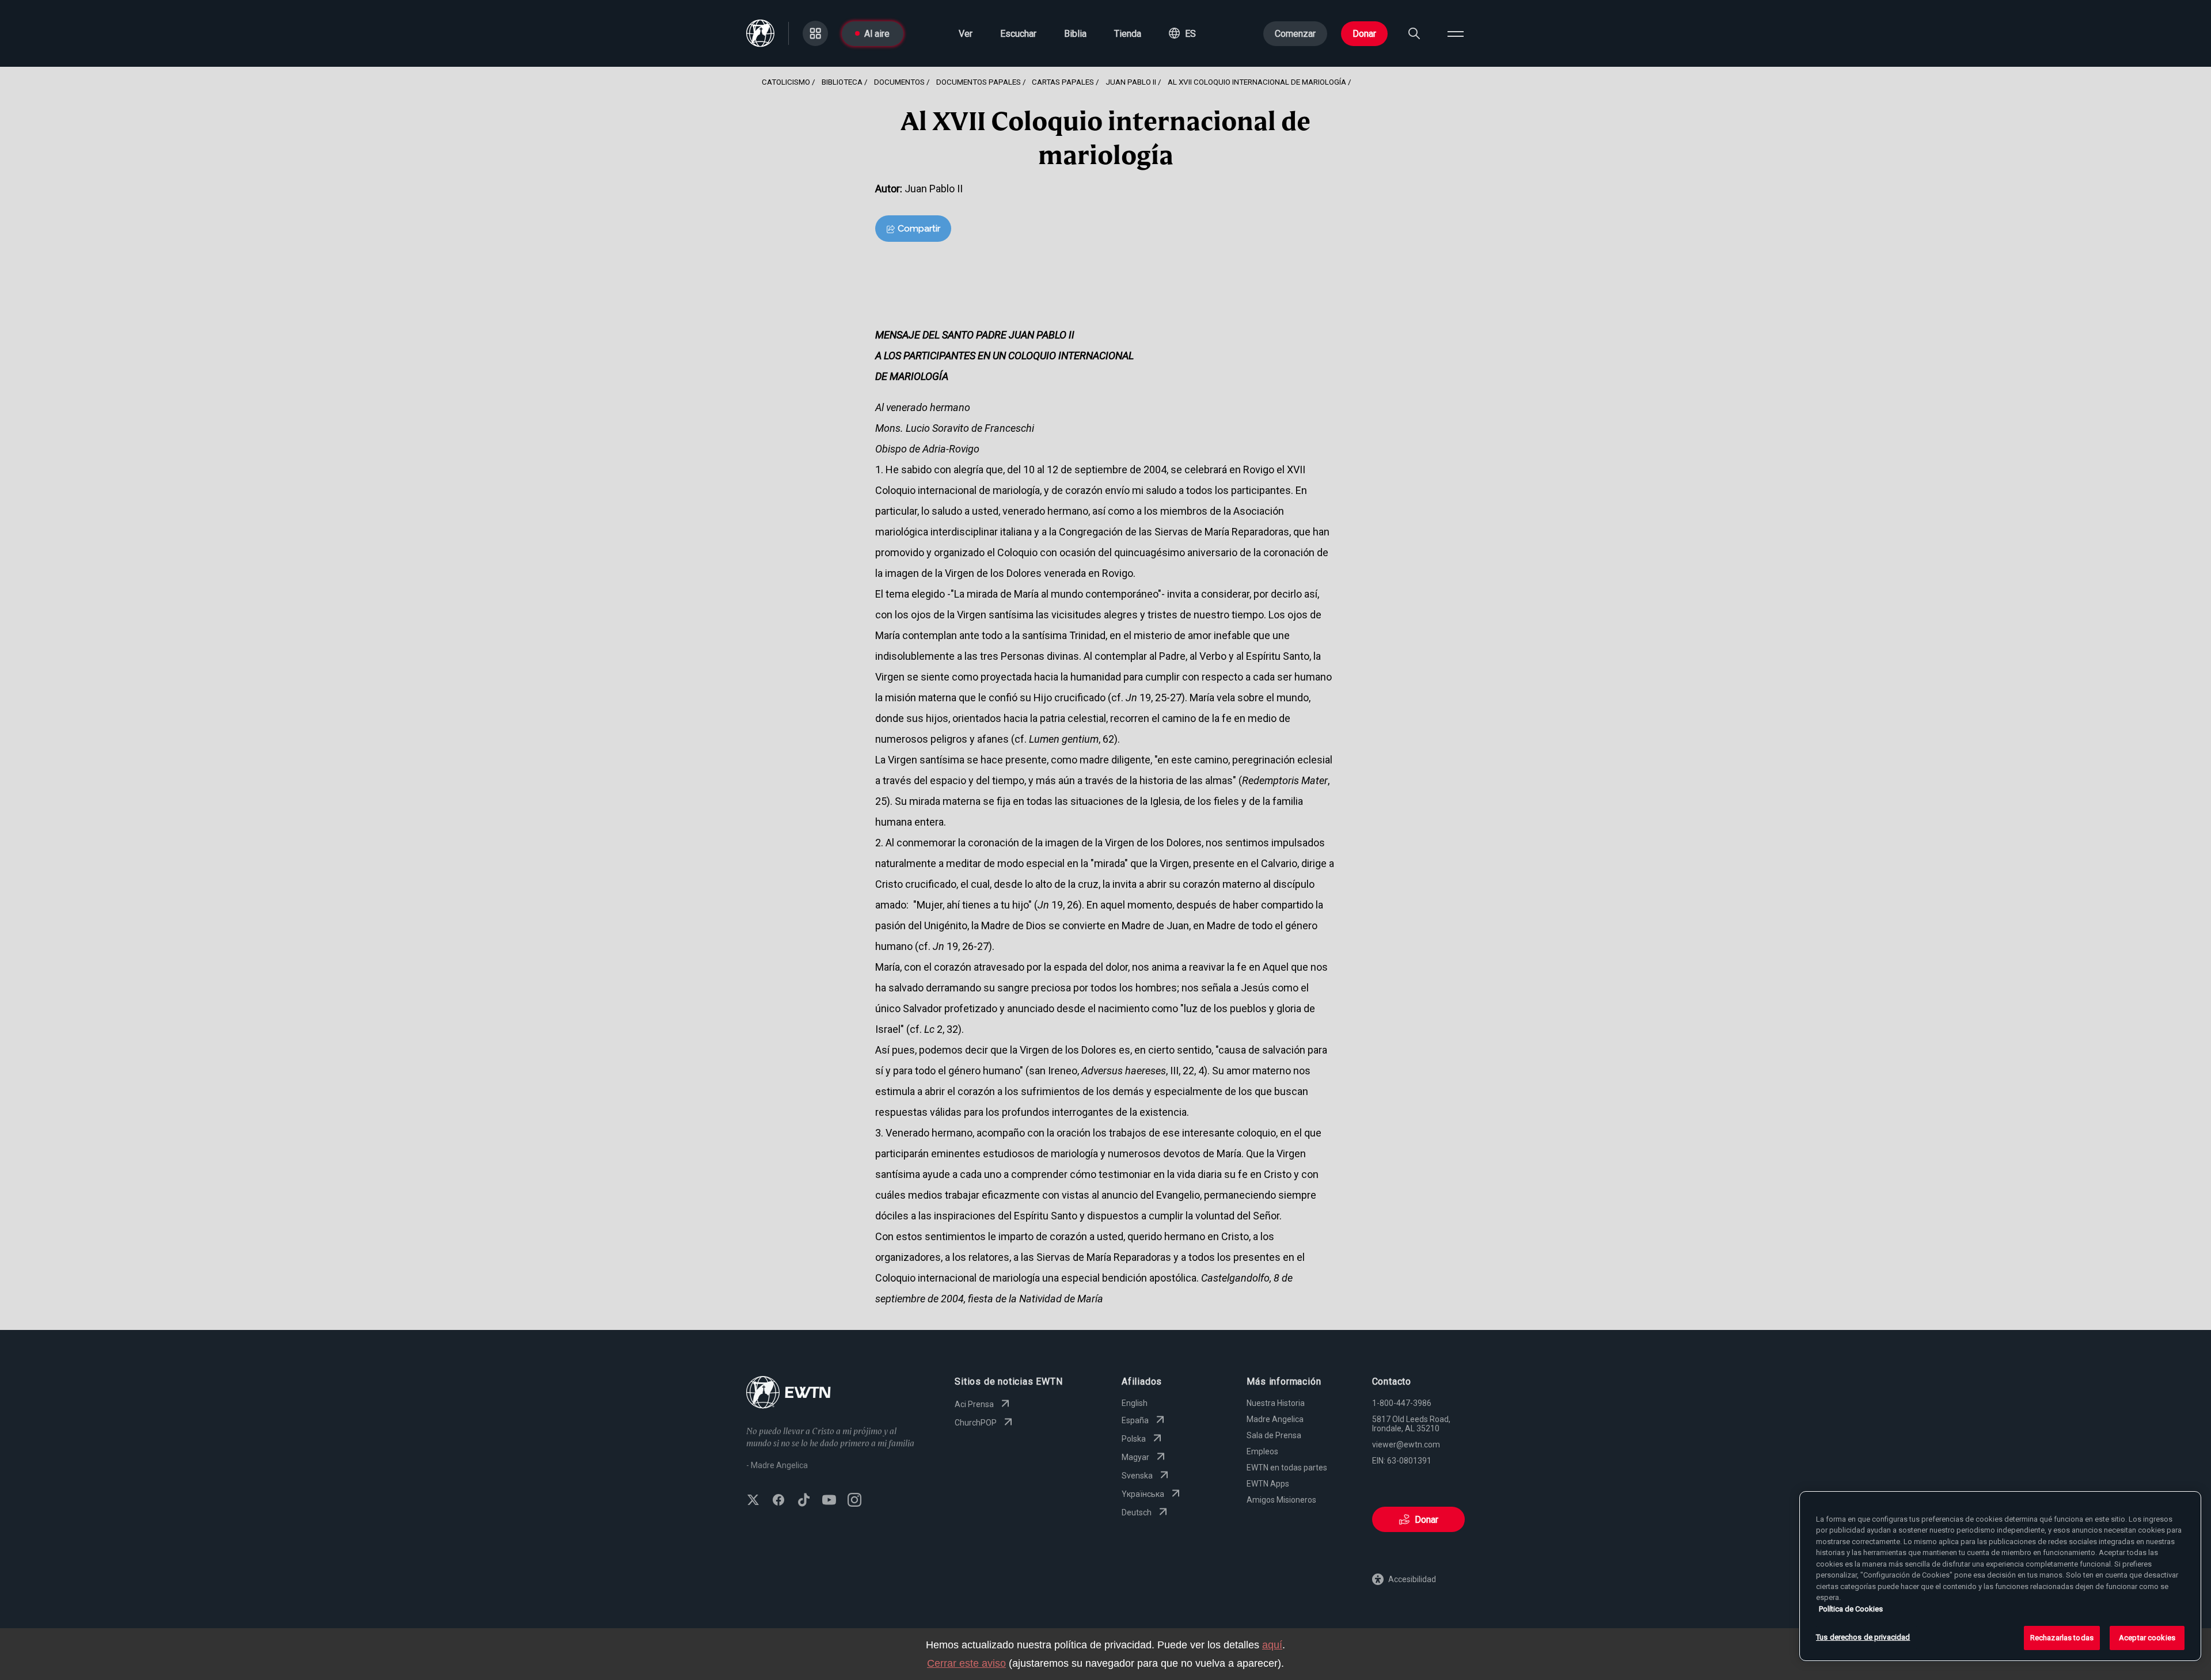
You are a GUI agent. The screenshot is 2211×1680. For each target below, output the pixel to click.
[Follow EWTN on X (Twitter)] (753, 1501)
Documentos (899, 82)
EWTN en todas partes (1287, 1468)
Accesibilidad (1412, 1579)
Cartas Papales (1063, 82)
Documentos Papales (979, 82)
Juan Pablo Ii (1131, 82)
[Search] (1414, 33)
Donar (1364, 34)
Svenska (1137, 1476)
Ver (966, 34)
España (1135, 1420)
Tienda (1128, 34)
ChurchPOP (976, 1423)
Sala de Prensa (1274, 1435)
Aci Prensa (974, 1404)
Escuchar (1018, 34)
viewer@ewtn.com (1406, 1445)
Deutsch (1137, 1512)
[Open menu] (1456, 33)
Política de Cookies (1851, 1609)
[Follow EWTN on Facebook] (778, 1501)
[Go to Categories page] (815, 33)
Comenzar (1295, 34)
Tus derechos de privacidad (1863, 1637)
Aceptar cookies (2147, 1638)
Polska (1134, 1439)
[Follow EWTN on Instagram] (854, 1501)
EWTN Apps (1268, 1484)
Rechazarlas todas (2062, 1638)
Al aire (877, 34)
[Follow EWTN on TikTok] (804, 1501)
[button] (1182, 33)
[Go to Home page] (789, 1394)
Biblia (1075, 34)
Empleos (1262, 1451)
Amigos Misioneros (1281, 1500)
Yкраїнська (1143, 1494)
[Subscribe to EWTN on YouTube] (829, 1501)
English (1135, 1403)
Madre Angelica (1275, 1419)
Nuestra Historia (1276, 1403)
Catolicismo (786, 82)
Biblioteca (842, 82)
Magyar (1135, 1457)
